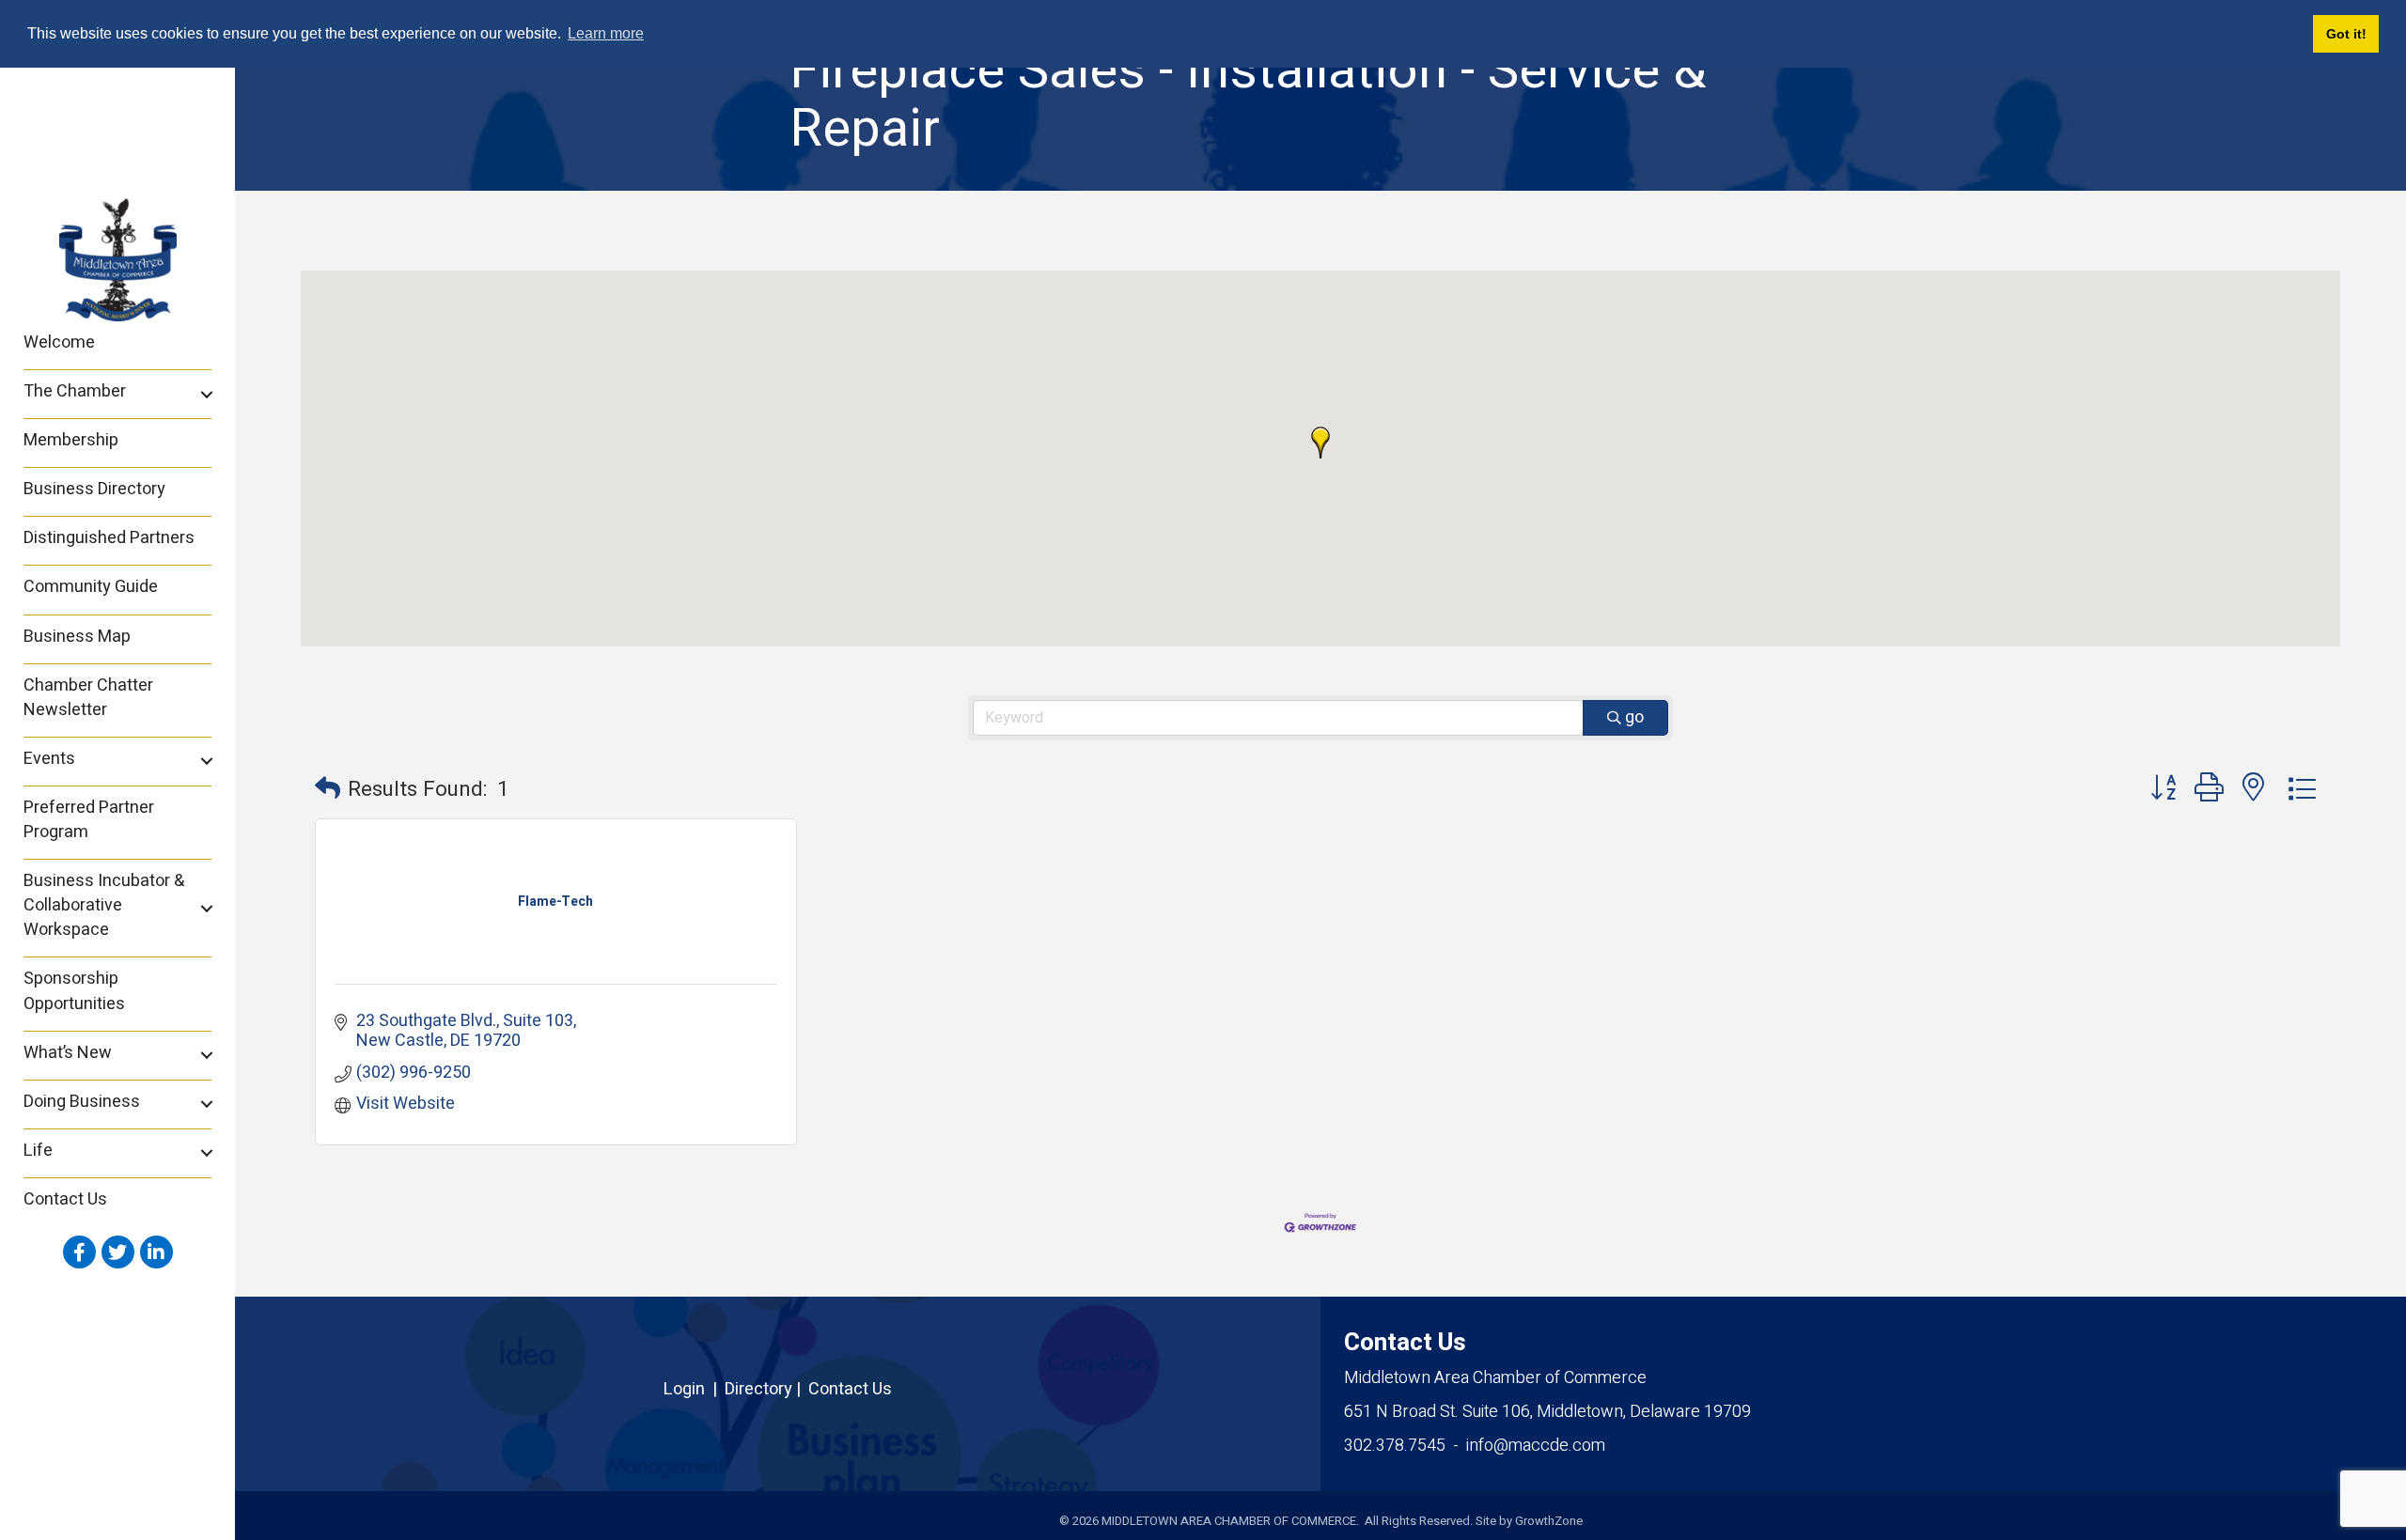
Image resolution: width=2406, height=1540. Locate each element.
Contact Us (65, 1199)
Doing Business (82, 1102)
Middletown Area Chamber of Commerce (1495, 1378)
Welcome (59, 342)
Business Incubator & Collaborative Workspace (104, 905)
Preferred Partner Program (89, 820)
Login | (694, 1389)
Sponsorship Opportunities (74, 991)
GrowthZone (1549, 1521)
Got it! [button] (2346, 34)
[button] (1320, 443)
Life (38, 1151)
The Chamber (75, 391)
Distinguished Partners (109, 538)
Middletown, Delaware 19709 (1547, 1412)
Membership (71, 440)
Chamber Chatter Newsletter (88, 698)
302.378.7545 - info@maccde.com (1475, 1446)
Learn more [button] (606, 33)
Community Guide (91, 587)
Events (49, 759)
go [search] (1634, 717)
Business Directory (94, 489)
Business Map (77, 637)
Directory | (766, 1389)
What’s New (68, 1053)
